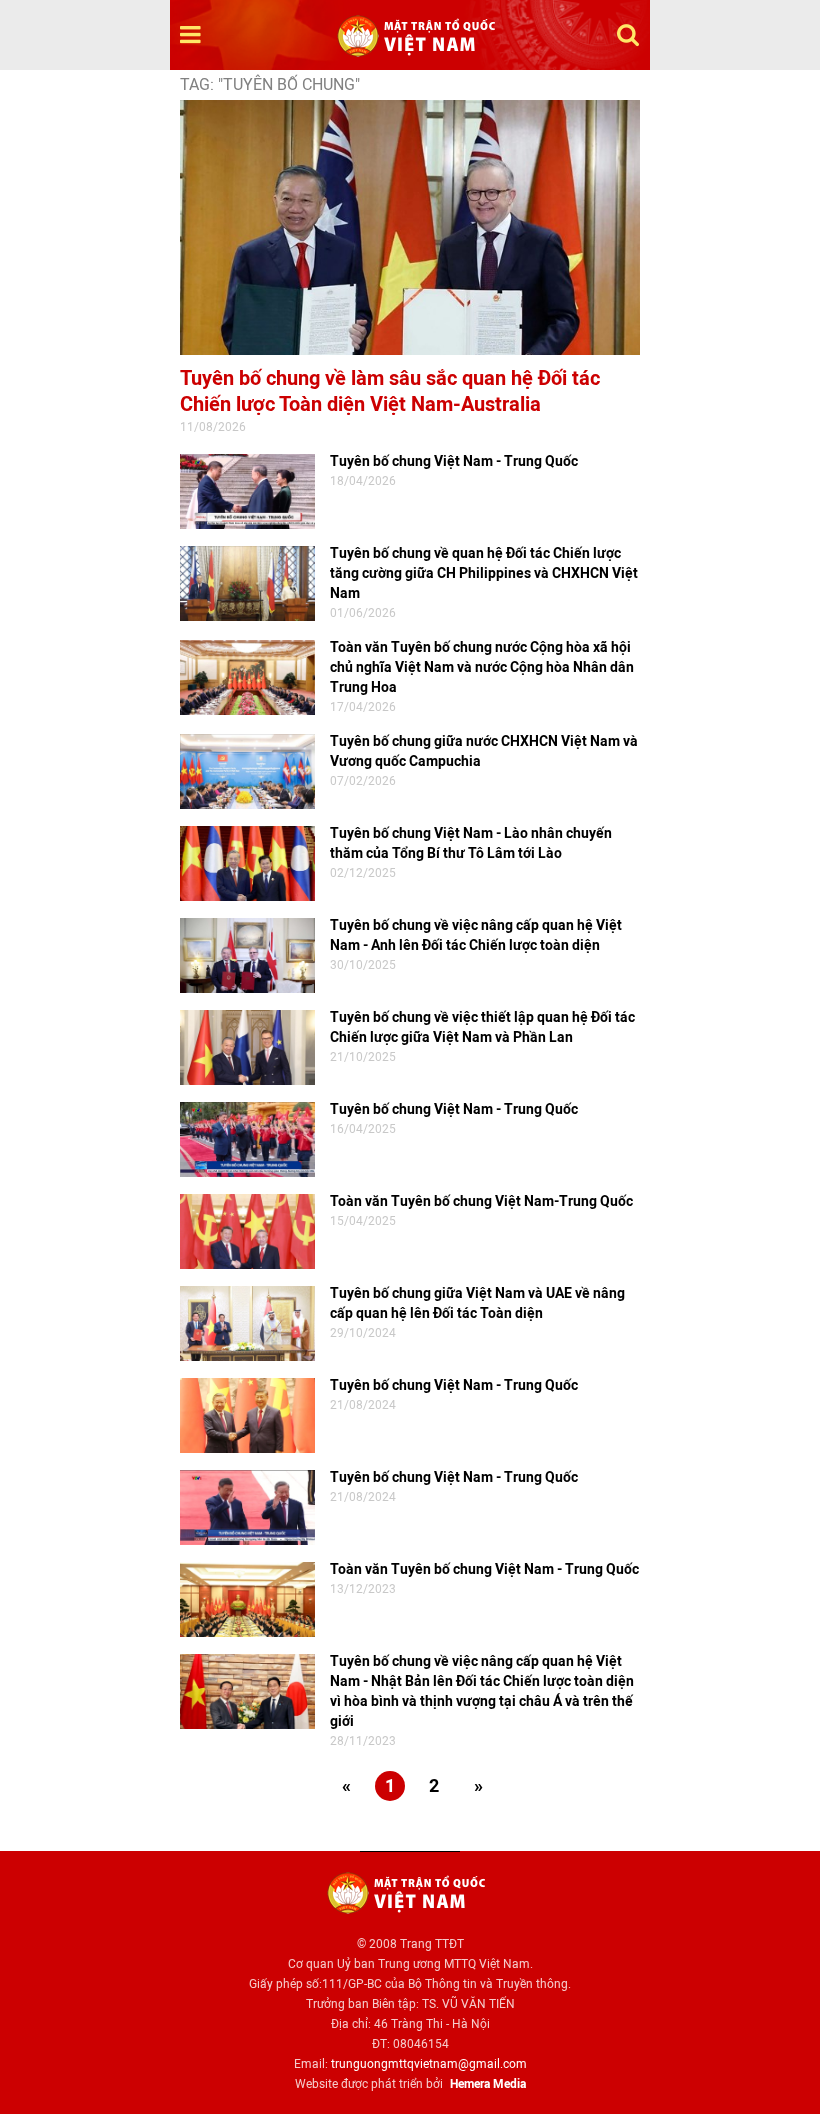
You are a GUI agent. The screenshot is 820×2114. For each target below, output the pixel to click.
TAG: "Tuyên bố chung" (270, 84)
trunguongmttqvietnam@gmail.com (429, 2064)
